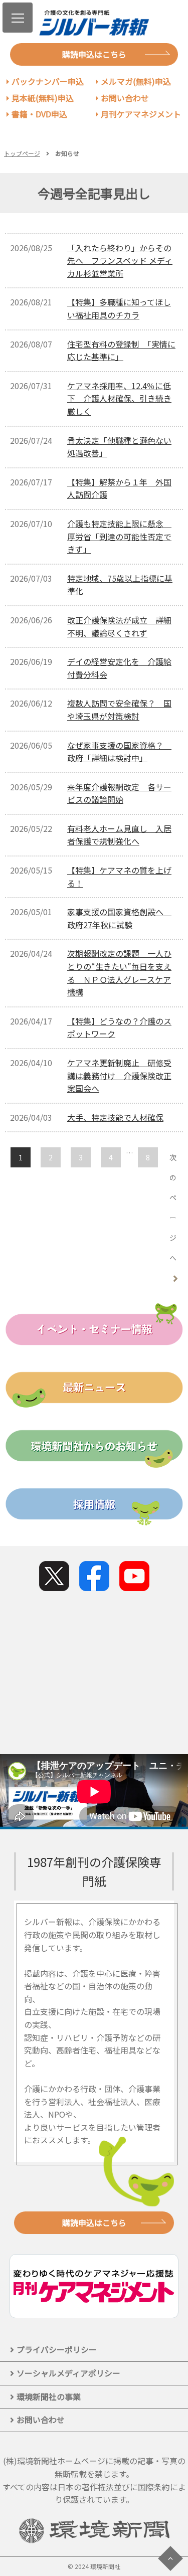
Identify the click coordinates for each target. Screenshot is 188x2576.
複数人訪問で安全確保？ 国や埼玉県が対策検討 (119, 710)
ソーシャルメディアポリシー (68, 2373)
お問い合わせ (125, 98)
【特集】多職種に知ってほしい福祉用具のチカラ (119, 308)
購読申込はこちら (94, 54)
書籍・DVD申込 (39, 114)
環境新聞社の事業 (49, 2396)
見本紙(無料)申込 (43, 98)
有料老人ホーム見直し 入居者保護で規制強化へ (119, 835)
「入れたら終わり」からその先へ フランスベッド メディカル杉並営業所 (120, 261)
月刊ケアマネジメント (141, 114)
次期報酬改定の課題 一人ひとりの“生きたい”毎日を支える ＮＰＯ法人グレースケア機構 (119, 973)
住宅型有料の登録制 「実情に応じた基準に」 (121, 351)
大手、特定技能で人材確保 (115, 1117)
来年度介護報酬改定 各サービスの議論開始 (119, 793)
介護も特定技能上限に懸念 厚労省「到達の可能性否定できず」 (119, 536)
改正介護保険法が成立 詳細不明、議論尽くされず (119, 626)
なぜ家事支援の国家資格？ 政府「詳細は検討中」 (119, 752)
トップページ (22, 153)
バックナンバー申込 (48, 81)
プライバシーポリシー (57, 2349)
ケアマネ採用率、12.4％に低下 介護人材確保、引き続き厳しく (119, 398)
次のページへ (173, 1208)
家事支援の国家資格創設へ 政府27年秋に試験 (119, 918)
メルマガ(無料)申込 (136, 81)
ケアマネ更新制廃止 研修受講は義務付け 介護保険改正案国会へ (119, 1075)
